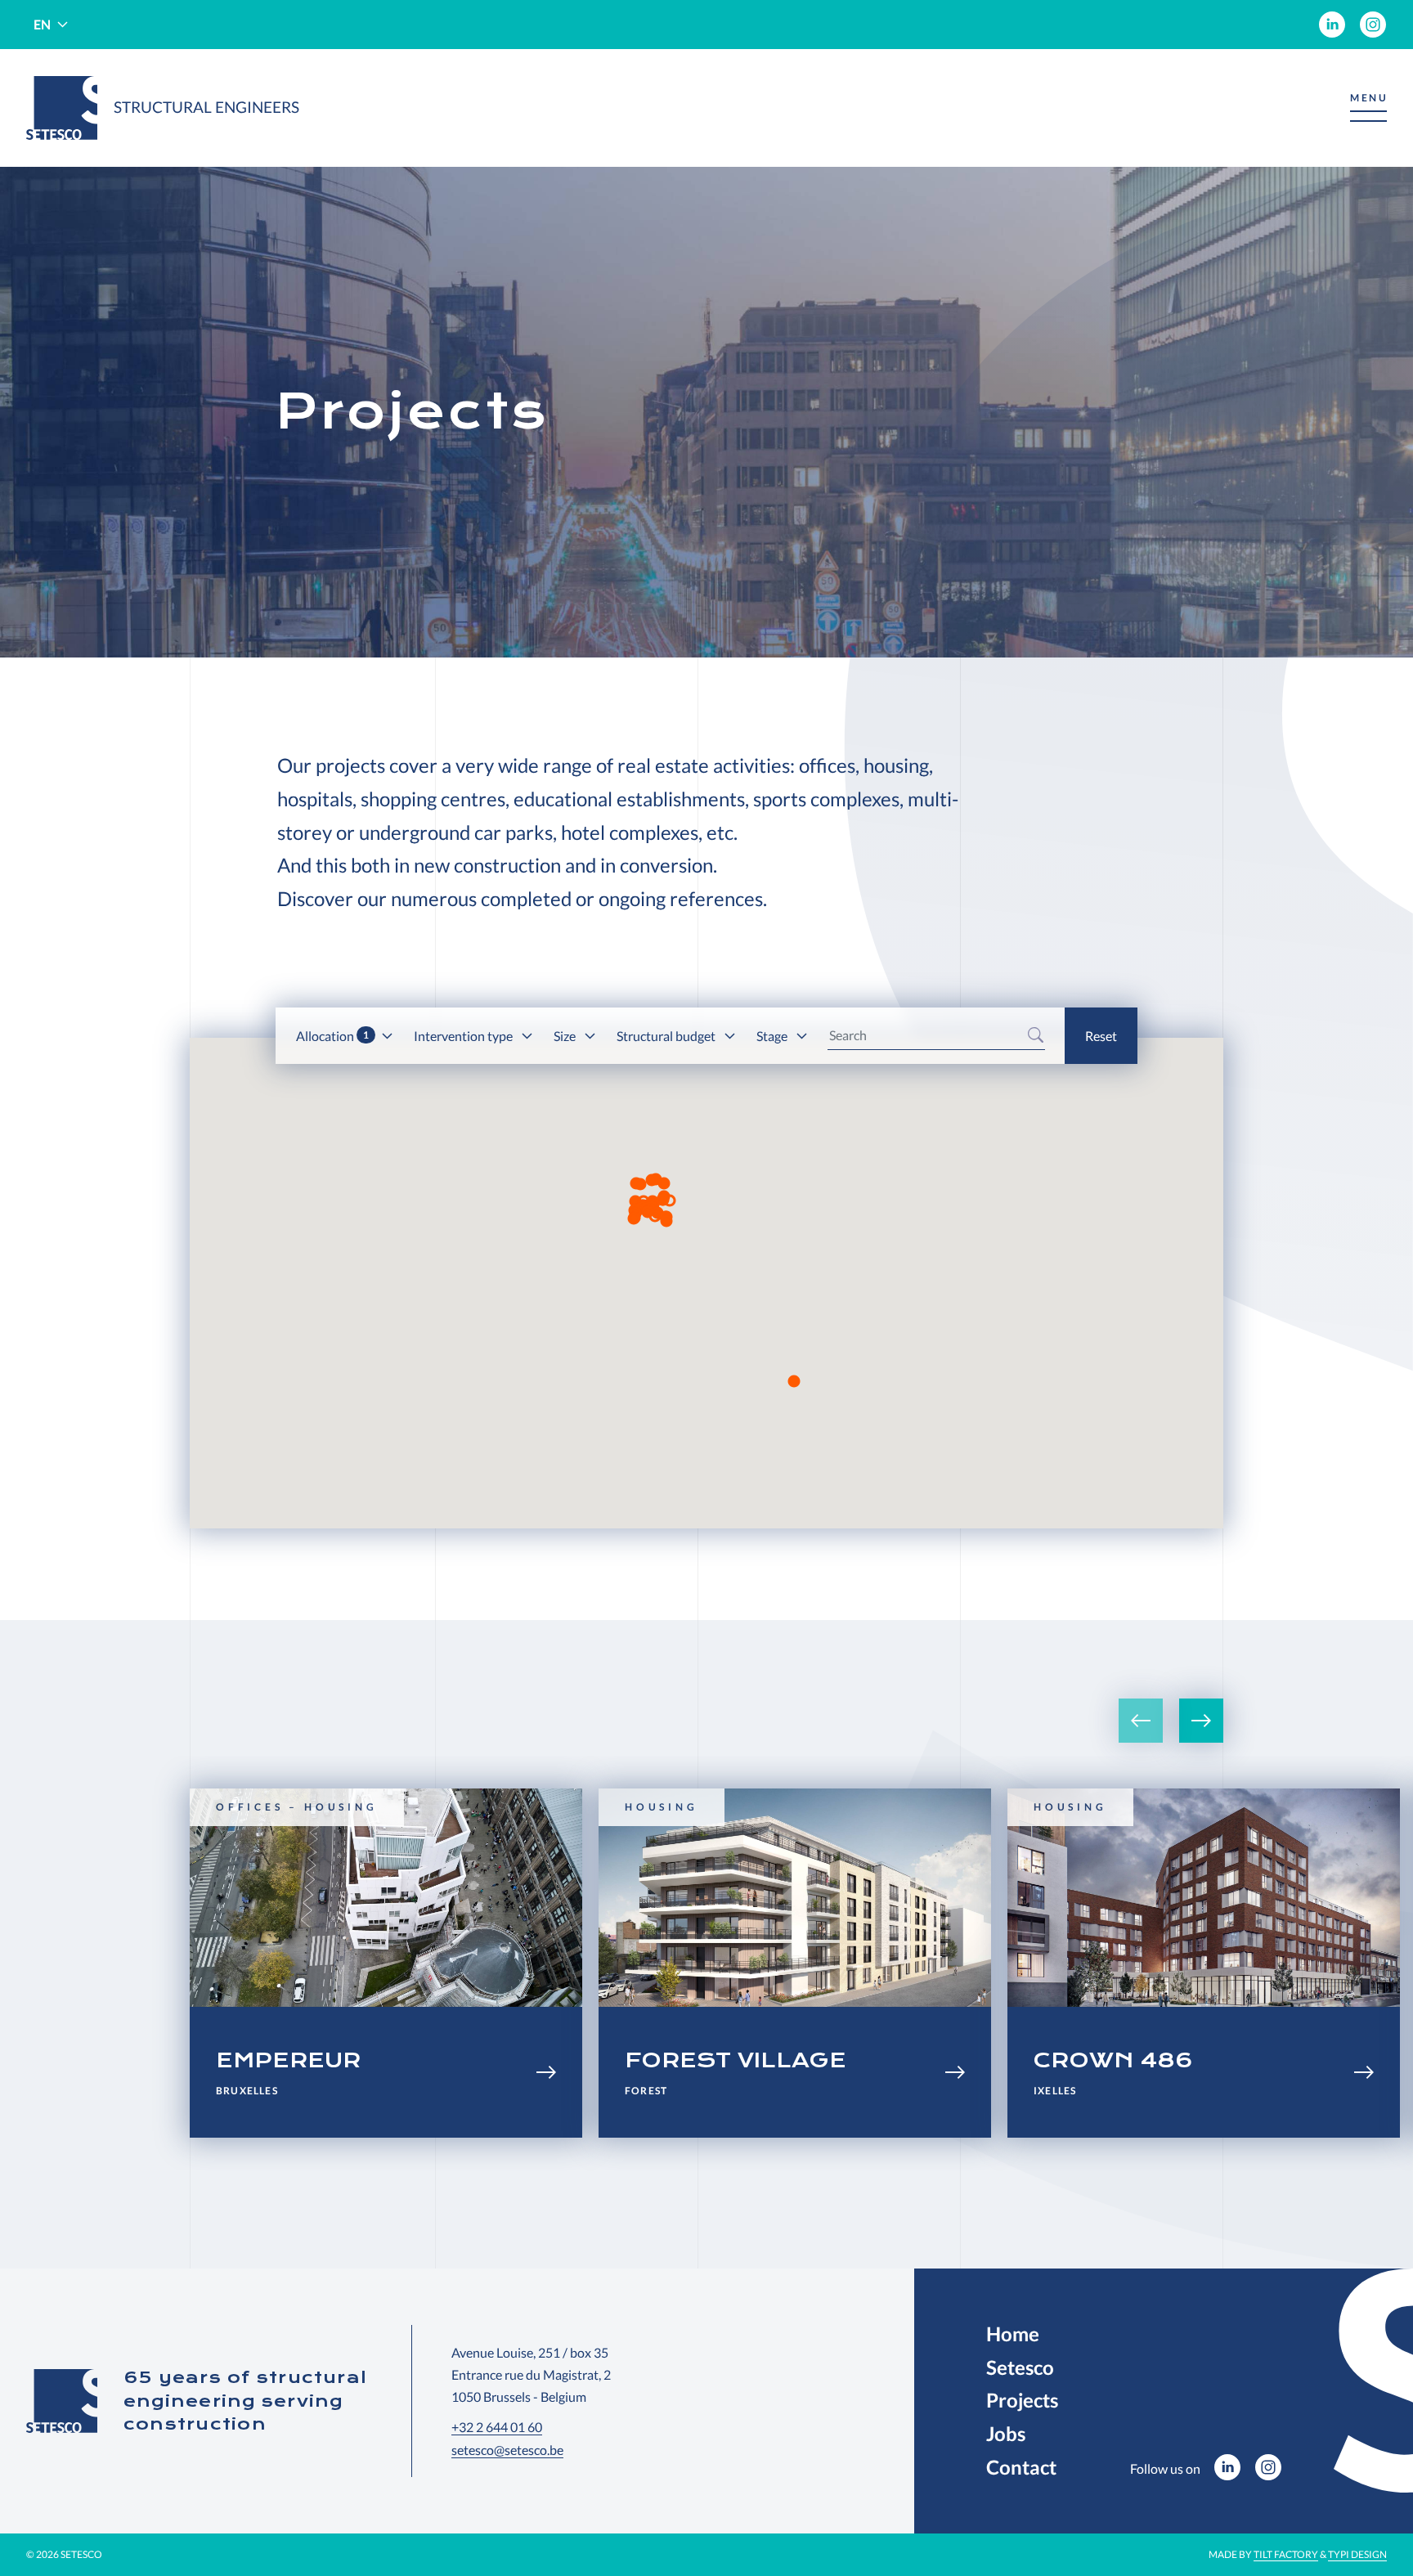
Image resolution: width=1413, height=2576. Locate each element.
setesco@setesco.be (507, 2450)
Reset (1101, 1036)
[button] (1368, 108)
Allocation (332, 1036)
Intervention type (464, 1036)
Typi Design (1357, 2554)
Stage (773, 1036)
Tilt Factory (1286, 2554)
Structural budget (667, 1036)
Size (566, 1036)
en (42, 24)
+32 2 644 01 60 (497, 2427)
